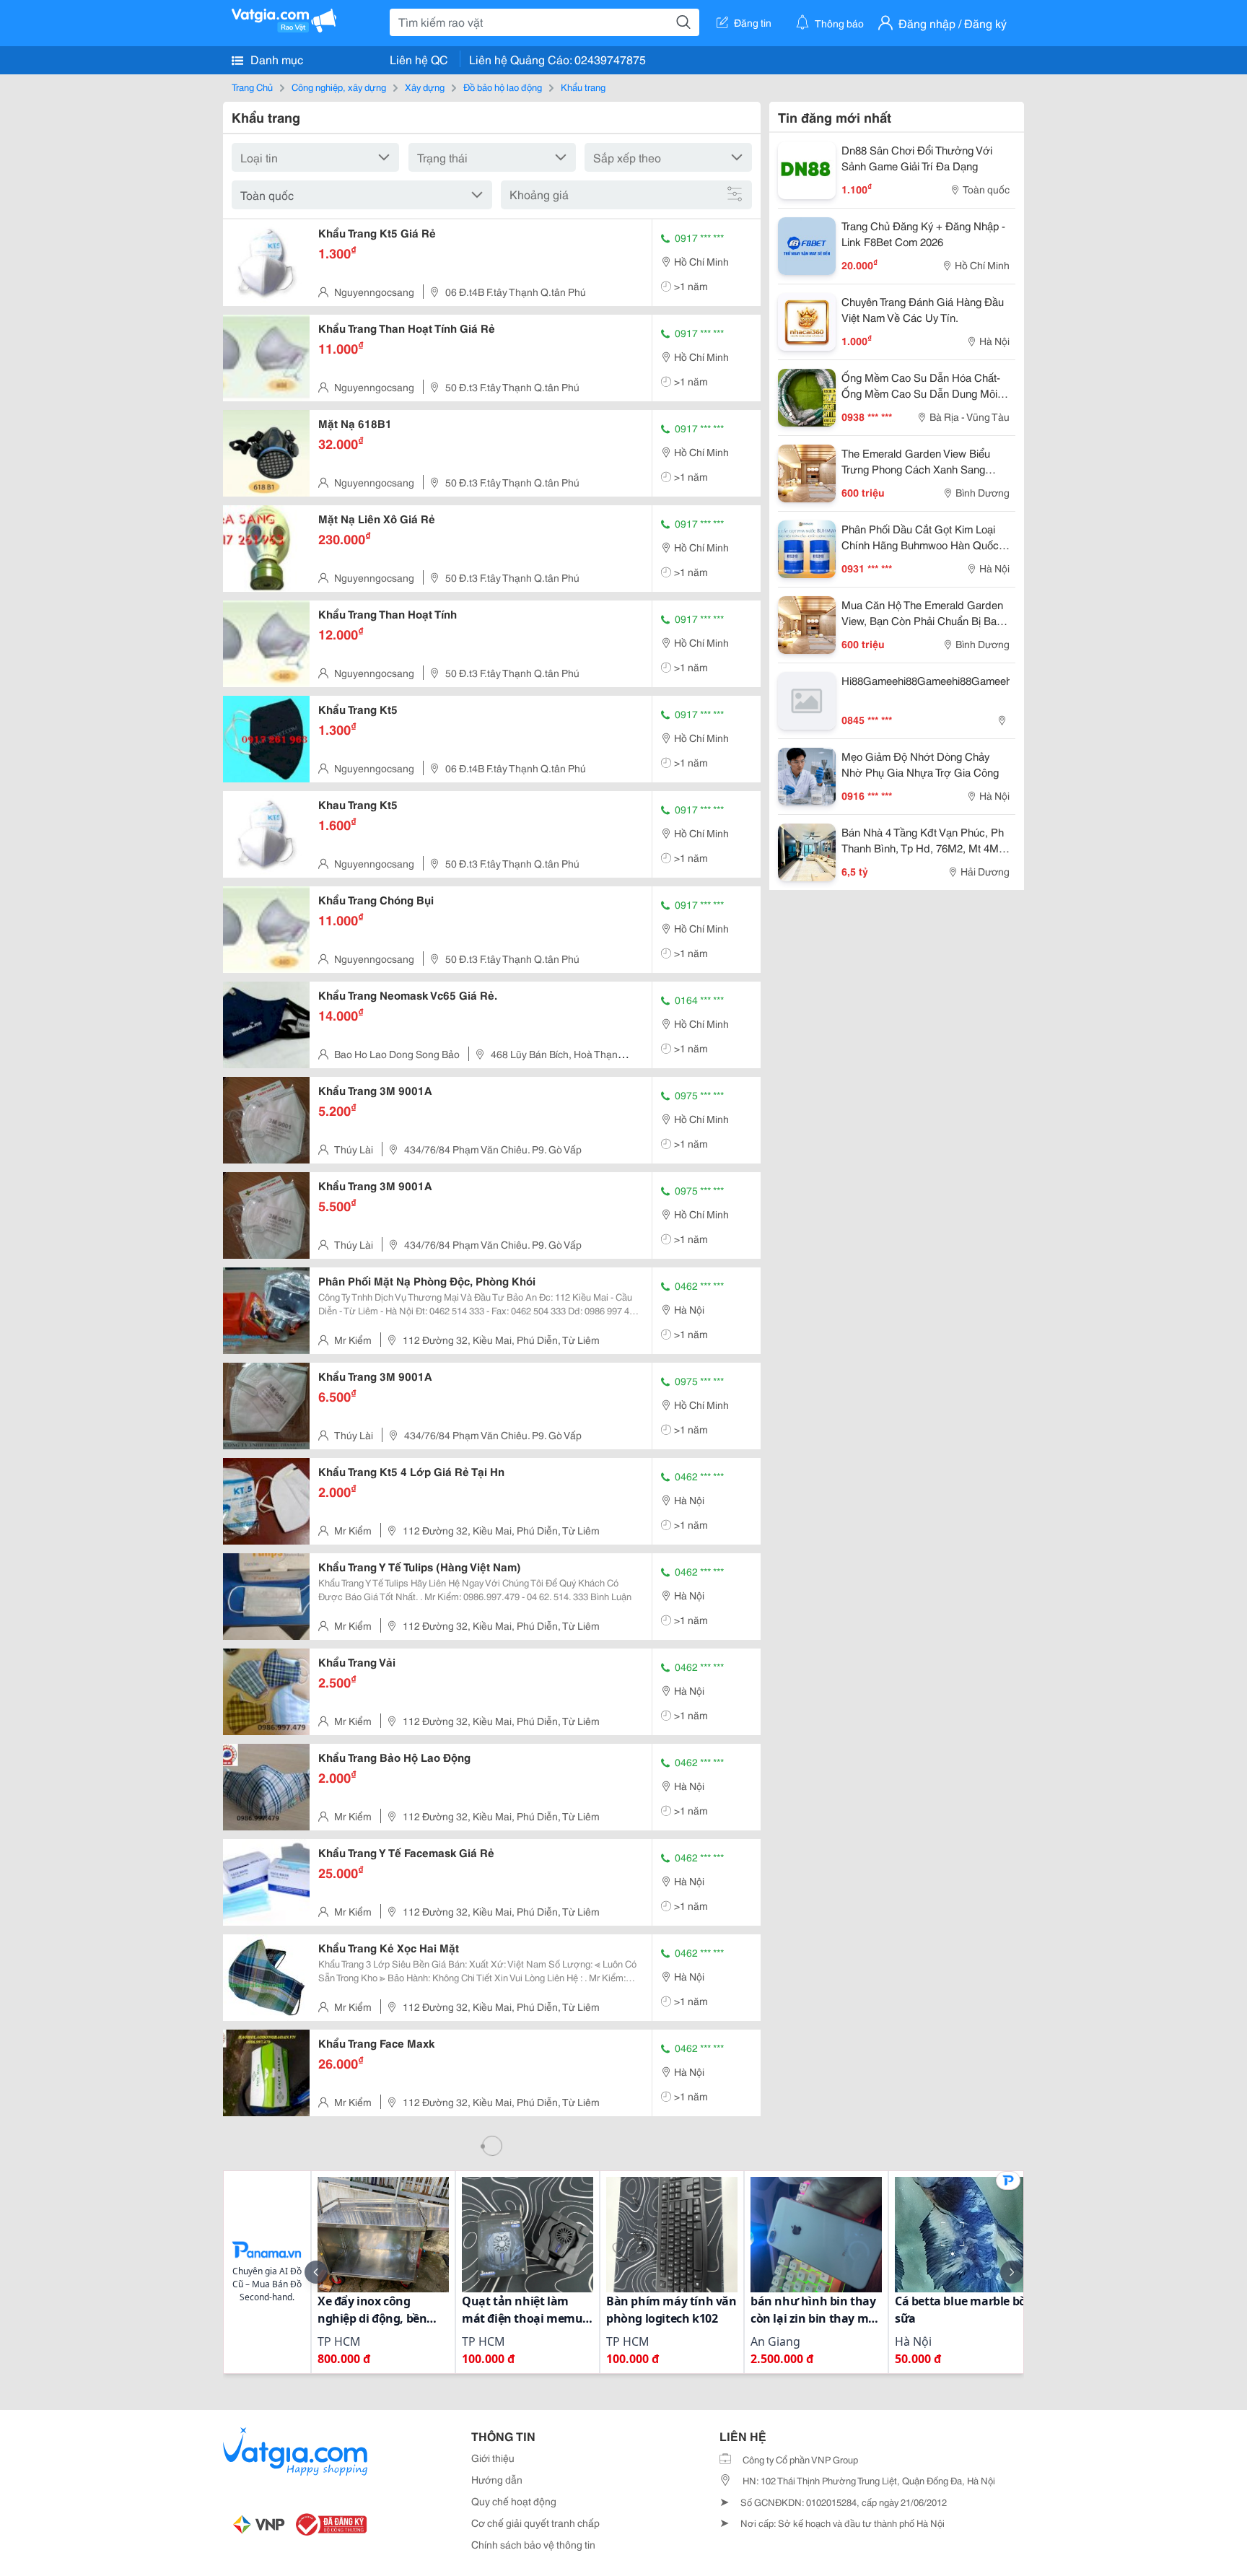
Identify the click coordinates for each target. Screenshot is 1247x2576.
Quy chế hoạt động (514, 2501)
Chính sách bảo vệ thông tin (533, 2544)
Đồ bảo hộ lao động (503, 87)
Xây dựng (425, 87)
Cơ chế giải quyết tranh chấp (535, 2523)
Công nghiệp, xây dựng (339, 87)
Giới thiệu (493, 2458)
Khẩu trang (583, 87)
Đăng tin (753, 22)
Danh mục (275, 59)
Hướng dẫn (497, 2479)
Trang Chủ (252, 87)
